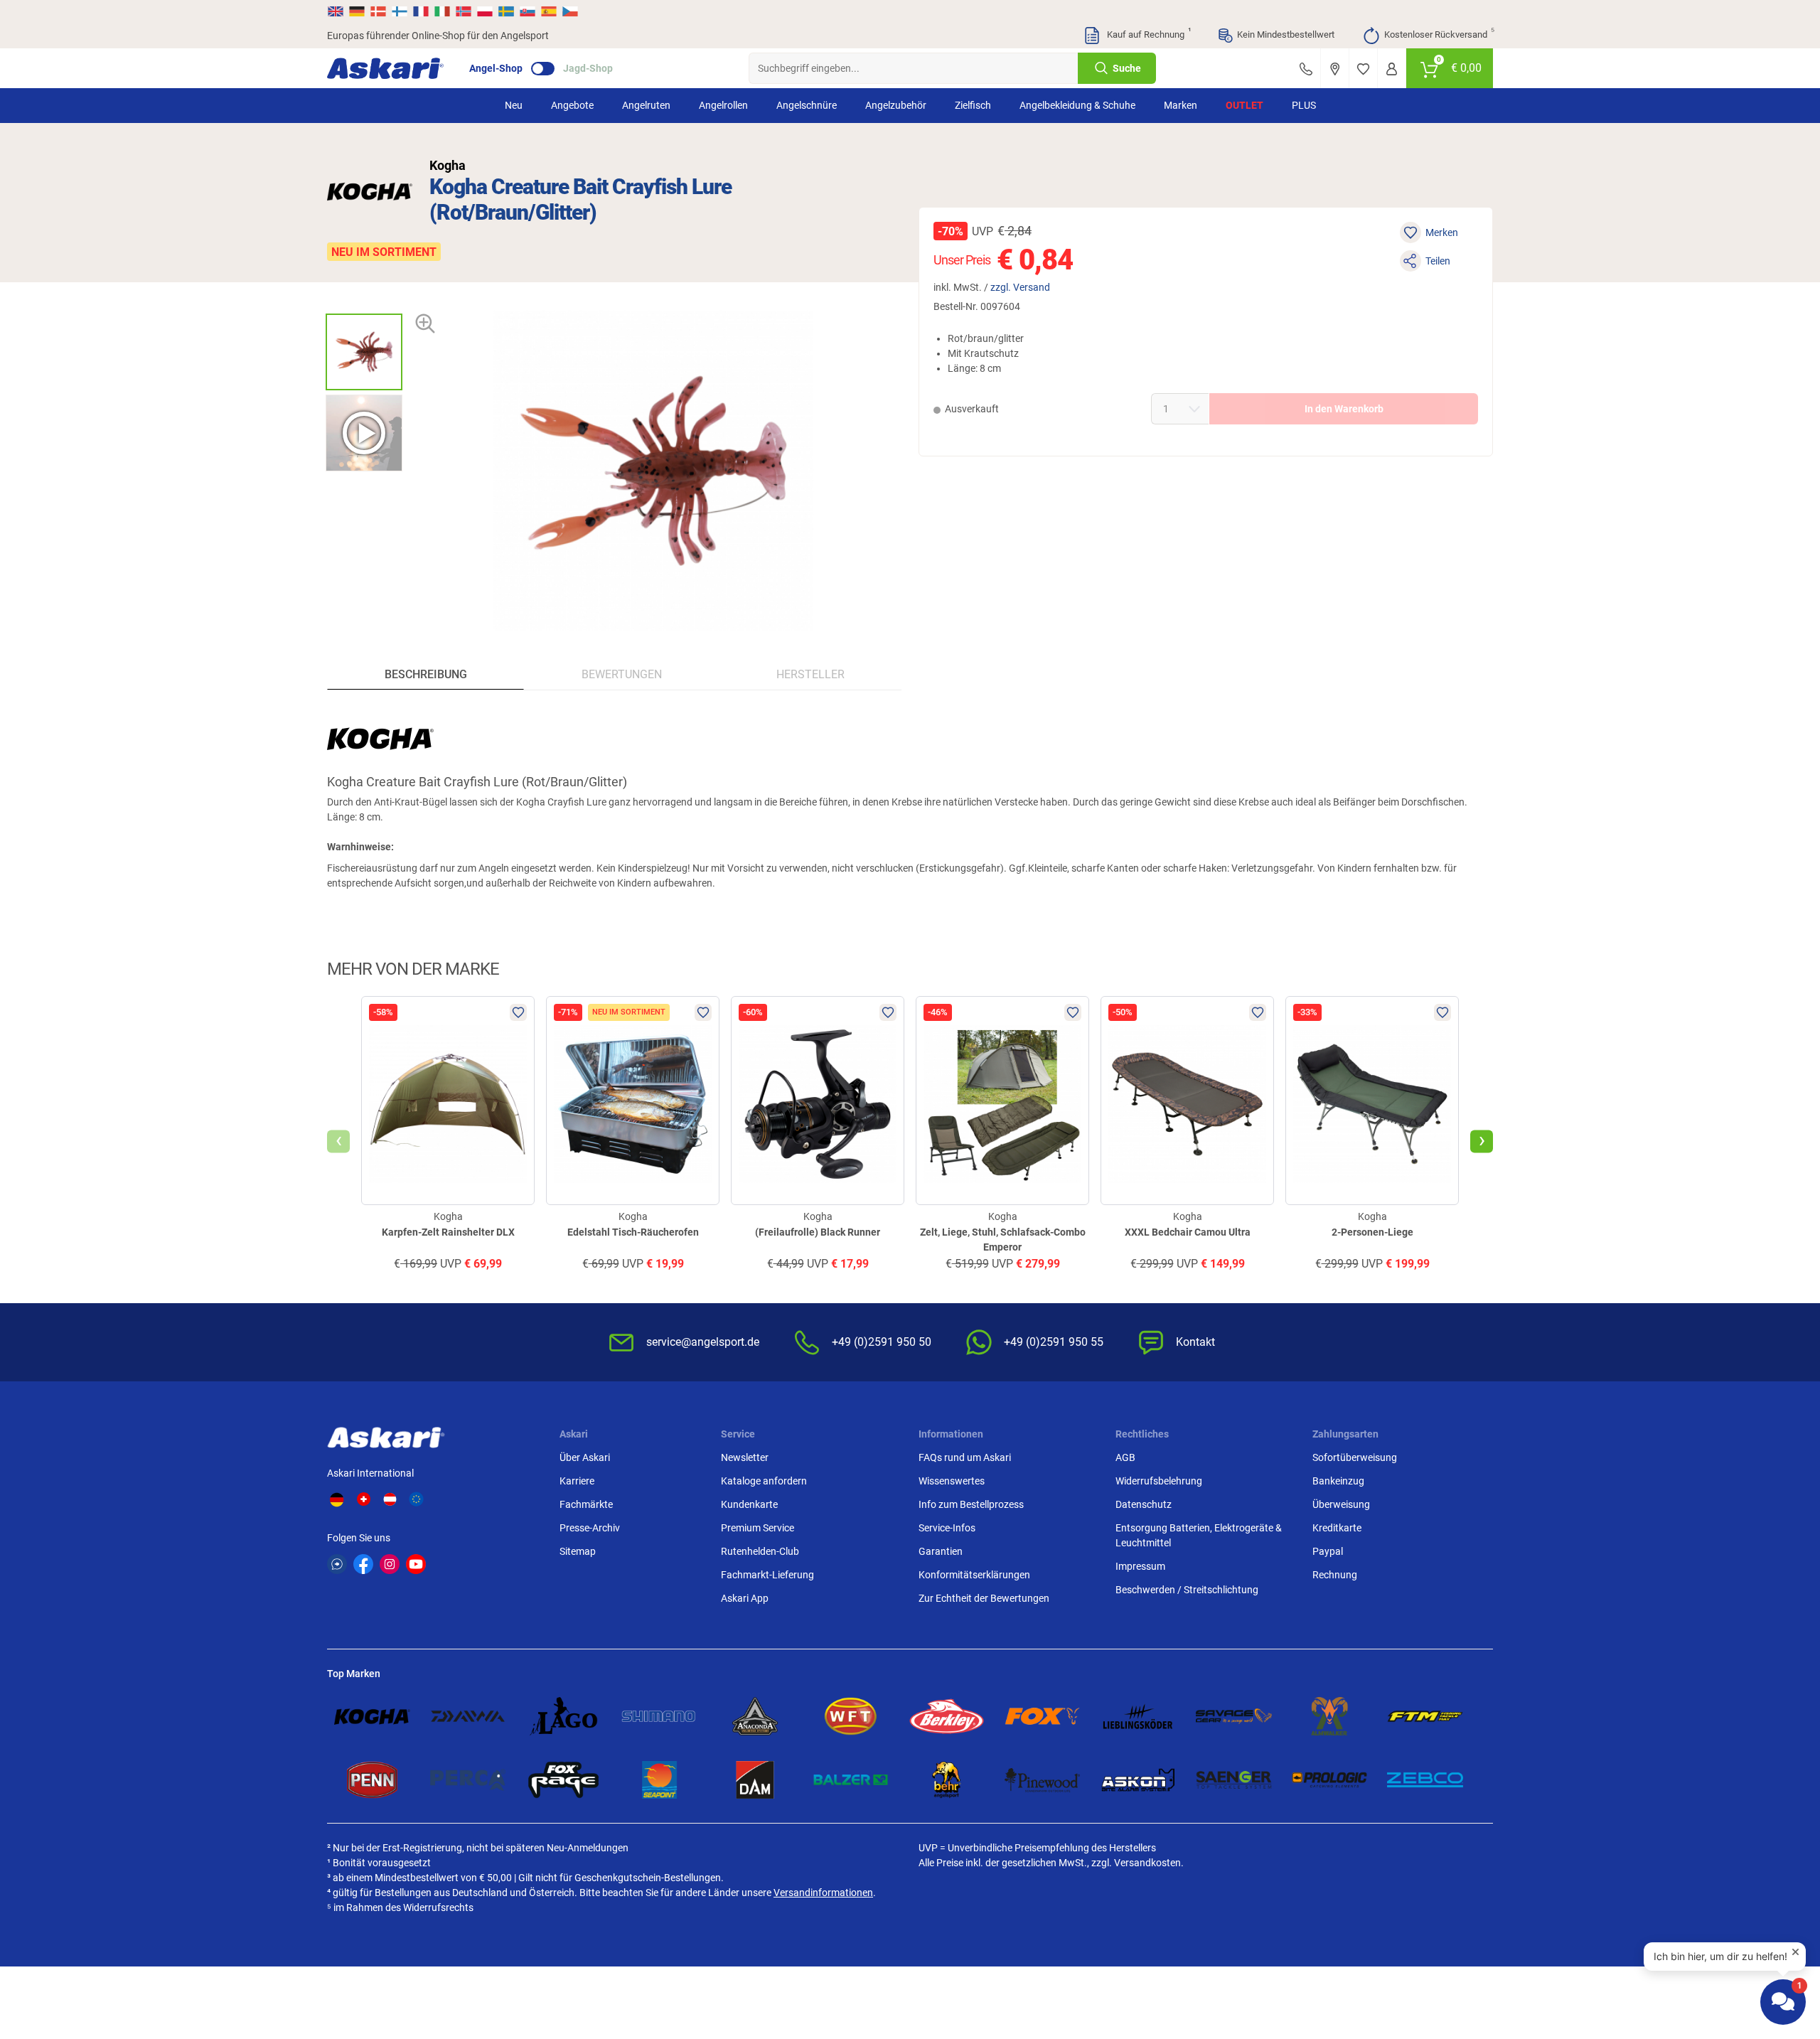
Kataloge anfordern (764, 1481)
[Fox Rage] (563, 1780)
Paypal (1328, 1551)
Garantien (941, 1551)
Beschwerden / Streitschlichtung (1187, 1590)
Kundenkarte (749, 1504)
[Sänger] (1234, 1780)
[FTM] (1425, 1716)
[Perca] (468, 1780)
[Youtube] (416, 1564)
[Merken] (1363, 68)
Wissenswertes (952, 1481)
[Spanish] (549, 11)
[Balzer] (851, 1780)
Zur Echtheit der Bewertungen (984, 1598)
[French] (421, 11)
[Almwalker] (1330, 1716)
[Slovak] (528, 11)
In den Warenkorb (1344, 409)
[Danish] (378, 11)
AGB (1125, 1457)
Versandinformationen (823, 1893)
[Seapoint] (659, 1780)
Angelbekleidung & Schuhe (1077, 105)
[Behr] (947, 1780)
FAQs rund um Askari (965, 1457)
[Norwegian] (464, 11)
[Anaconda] (755, 1716)
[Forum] (337, 1564)
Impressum (1140, 1566)
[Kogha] (370, 191)
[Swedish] (506, 11)
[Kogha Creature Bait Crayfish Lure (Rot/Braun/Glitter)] (364, 352)
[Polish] (485, 11)
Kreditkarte (1337, 1528)
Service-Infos (947, 1528)
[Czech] (569, 11)
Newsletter (745, 1457)
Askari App (745, 1598)
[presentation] (364, 301)
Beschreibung (426, 674)
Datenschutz (1144, 1504)
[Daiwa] (468, 1716)
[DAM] (755, 1780)
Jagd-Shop (588, 68)
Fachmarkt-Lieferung (767, 1575)
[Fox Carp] (1043, 1716)
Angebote (572, 105)
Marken (1181, 105)
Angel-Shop (496, 68)
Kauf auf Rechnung (1147, 33)
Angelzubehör (896, 105)
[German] (357, 11)
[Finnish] (400, 11)
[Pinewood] (1043, 1780)
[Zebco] (1425, 1780)
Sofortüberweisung (1355, 1457)
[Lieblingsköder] (1138, 1716)
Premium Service (758, 1528)
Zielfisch (973, 105)
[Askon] (1138, 1780)
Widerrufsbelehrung (1159, 1481)
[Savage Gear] (1234, 1716)
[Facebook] (363, 1564)
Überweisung (1341, 1504)
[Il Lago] (563, 1716)
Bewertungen (622, 674)
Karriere (577, 1481)
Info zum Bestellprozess (971, 1504)
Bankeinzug (1338, 1481)
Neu (514, 105)
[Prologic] (1330, 1780)
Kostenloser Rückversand (1439, 33)
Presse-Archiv (590, 1528)
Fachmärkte (586, 1504)
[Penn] (372, 1780)
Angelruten (646, 105)
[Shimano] (659, 1716)
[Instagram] (390, 1564)
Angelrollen (723, 105)
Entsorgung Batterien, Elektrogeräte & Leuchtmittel (1199, 1535)
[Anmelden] (1392, 68)
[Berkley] (947, 1716)
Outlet (1244, 105)
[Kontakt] (1306, 68)
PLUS (1304, 105)
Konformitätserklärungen (974, 1575)
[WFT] (851, 1716)
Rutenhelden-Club (760, 1551)
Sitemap (578, 1551)
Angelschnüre (807, 105)
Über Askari (585, 1457)
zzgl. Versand (1020, 287)
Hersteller (810, 674)
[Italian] (442, 11)
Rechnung (1335, 1575)
